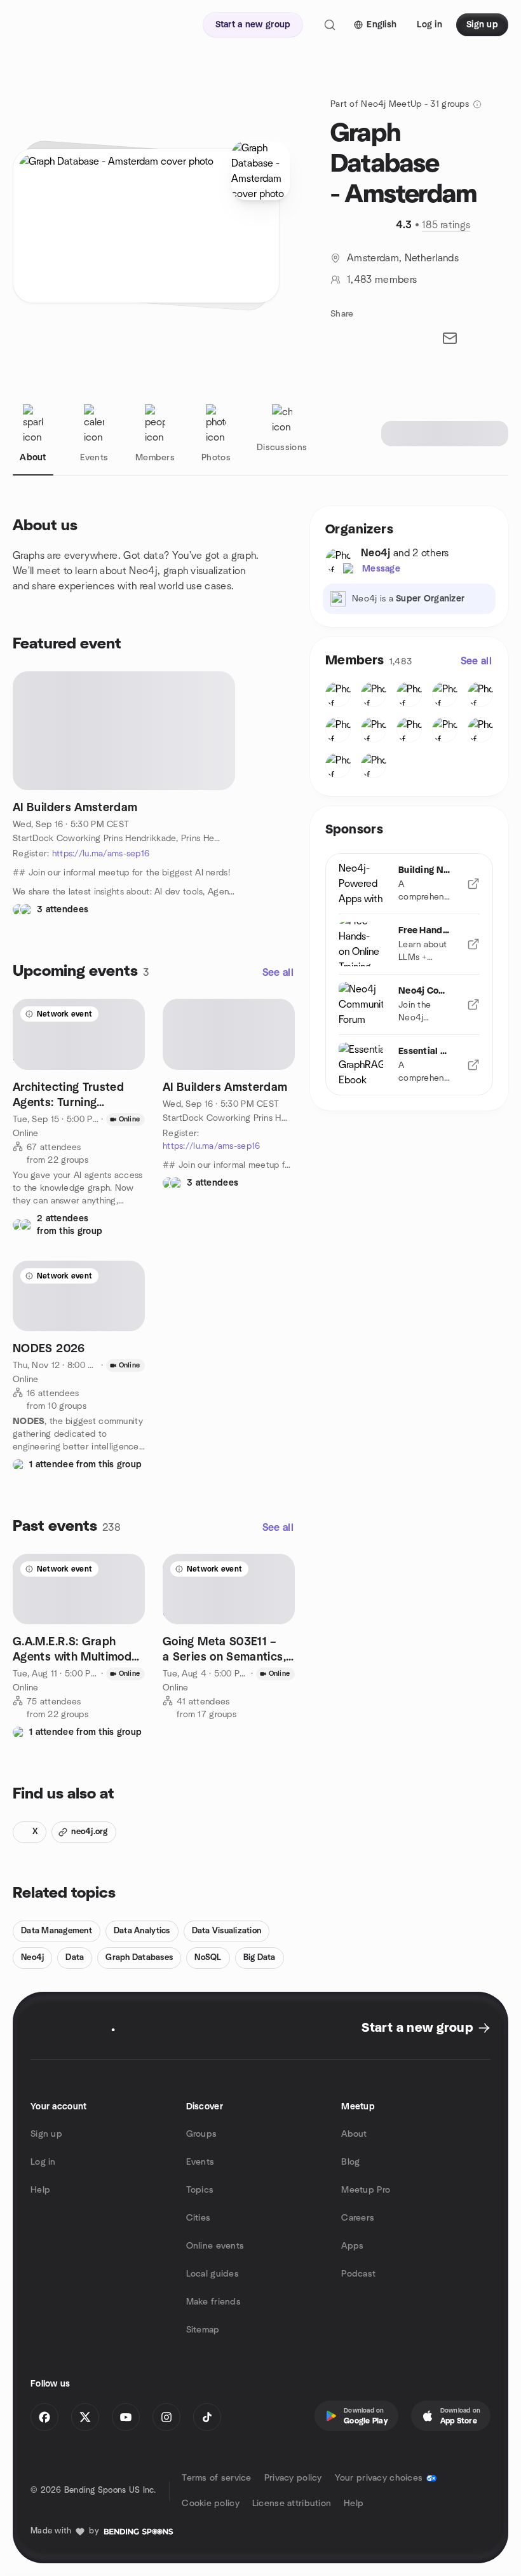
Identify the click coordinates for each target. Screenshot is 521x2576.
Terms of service (216, 2478)
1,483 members (382, 280)
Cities (199, 2218)
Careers (358, 2218)
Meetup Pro (366, 2190)
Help (40, 2190)
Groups (202, 2134)
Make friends (213, 2302)
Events (200, 2162)
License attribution (292, 2504)
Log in (43, 2162)
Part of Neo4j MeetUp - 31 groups (400, 104)
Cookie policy (211, 2504)
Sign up (46, 2134)
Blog (350, 2162)
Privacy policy (293, 2478)
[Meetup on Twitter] (85, 2417)
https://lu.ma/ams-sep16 (101, 854)
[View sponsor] (473, 884)
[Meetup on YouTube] (126, 2417)
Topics (200, 2190)
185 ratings (446, 225)
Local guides (213, 2274)
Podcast (358, 2274)
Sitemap (203, 2330)
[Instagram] (166, 2417)
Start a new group (417, 2028)
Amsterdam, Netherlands (403, 258)
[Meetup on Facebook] (44, 2417)
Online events (215, 2246)
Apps (352, 2246)
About (354, 2134)
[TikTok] (207, 2417)
